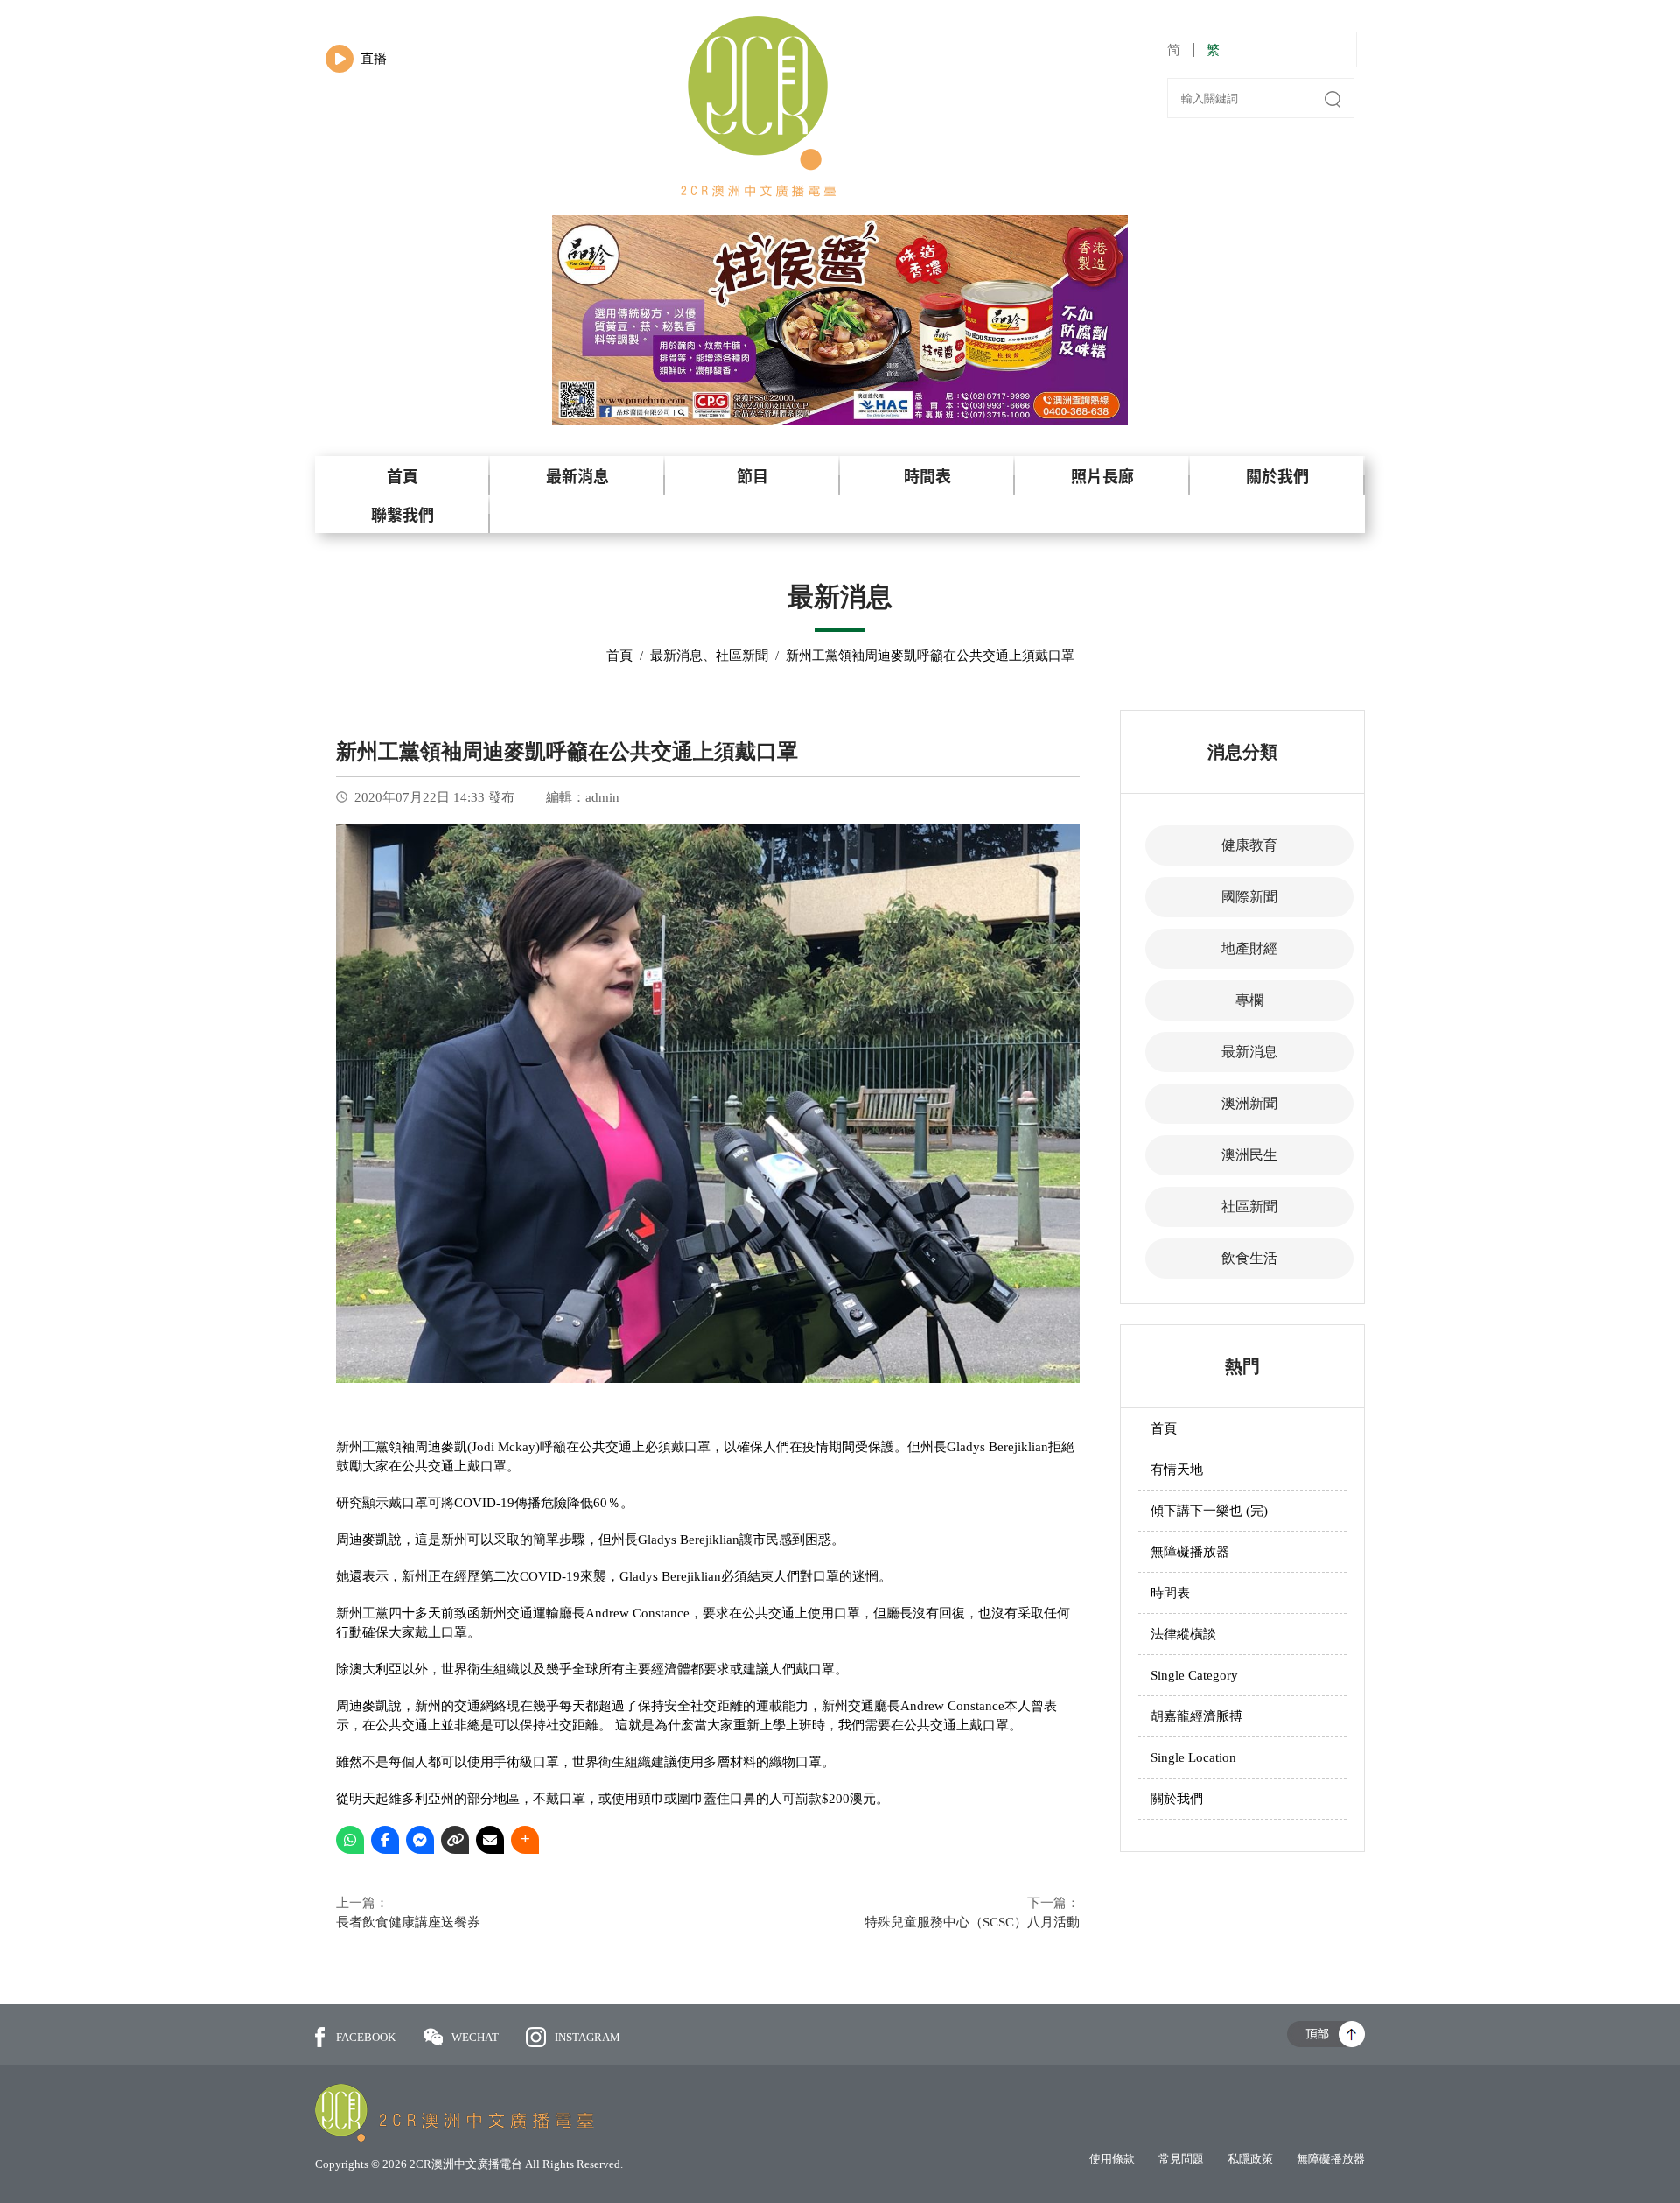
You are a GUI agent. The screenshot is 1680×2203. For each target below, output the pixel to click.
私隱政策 (1250, 2159)
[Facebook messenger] (420, 1840)
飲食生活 (1249, 1258)
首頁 (402, 475)
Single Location (1193, 1757)
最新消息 (577, 475)
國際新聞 (1249, 897)
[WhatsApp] (350, 1840)
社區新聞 (742, 656)
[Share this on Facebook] (385, 1840)
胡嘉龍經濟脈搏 (1197, 1716)
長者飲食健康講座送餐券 (408, 1922)
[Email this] (490, 1840)
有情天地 (1177, 1470)
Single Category (1194, 1675)
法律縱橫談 (1183, 1634)
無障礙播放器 (1190, 1552)
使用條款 (1112, 2159)
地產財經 (1249, 948)
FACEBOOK (366, 2037)
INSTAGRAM (588, 2037)
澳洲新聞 (1249, 1103)
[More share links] (525, 1840)
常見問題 (1181, 2159)
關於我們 (1277, 475)
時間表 (927, 475)
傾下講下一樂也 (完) (1209, 1511)
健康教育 (1249, 845)
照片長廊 (1102, 475)
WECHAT (476, 2037)
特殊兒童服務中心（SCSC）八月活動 (972, 1922)
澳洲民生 (1249, 1155)
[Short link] (455, 1840)
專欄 (1249, 1000)
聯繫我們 (402, 514)
